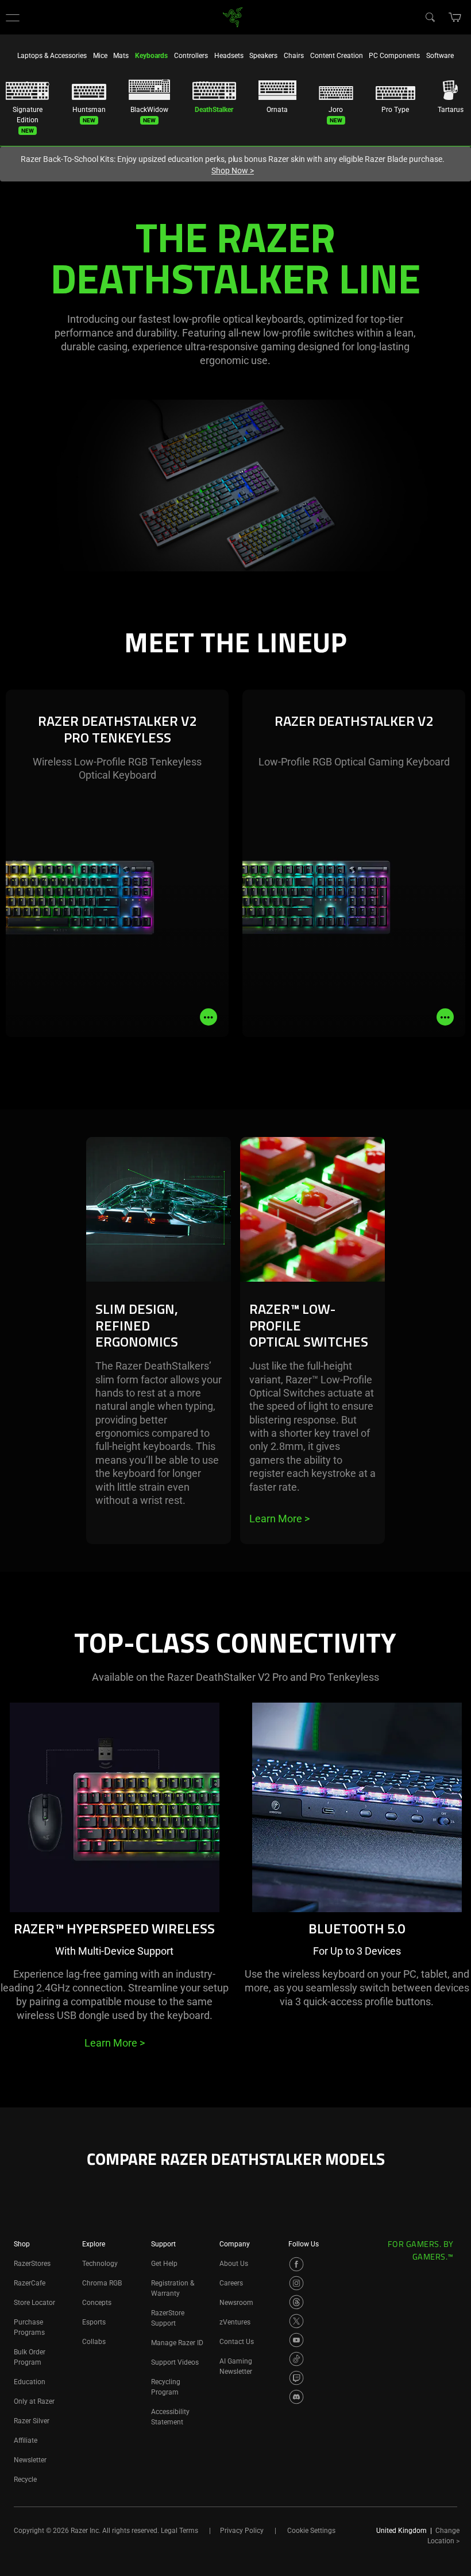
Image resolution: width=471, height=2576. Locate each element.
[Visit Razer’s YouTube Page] (296, 2340)
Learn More (279, 1519)
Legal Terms (179, 2531)
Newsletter (30, 2460)
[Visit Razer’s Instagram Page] (296, 2283)
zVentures (235, 2322)
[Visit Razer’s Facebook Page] (296, 2264)
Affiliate (26, 2440)
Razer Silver (32, 2421)
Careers (231, 2283)
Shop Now (233, 171)
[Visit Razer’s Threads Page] (296, 2302)
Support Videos (175, 2362)
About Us (234, 2264)
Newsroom (236, 2303)
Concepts (97, 2303)
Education (30, 2382)
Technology (100, 2264)
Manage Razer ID (177, 2343)
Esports (94, 2322)
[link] (233, 16)
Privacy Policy (242, 2531)
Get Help (164, 2264)
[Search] (430, 17)
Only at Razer (34, 2401)
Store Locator (34, 2303)
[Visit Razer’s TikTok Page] (296, 2359)
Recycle (25, 2480)
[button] (13, 17)
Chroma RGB (102, 2283)
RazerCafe (30, 2283)
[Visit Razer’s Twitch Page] (296, 2378)
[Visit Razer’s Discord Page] (296, 2397)
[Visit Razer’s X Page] (296, 2321)
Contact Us (237, 2342)
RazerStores (32, 2264)
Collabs (94, 2342)
